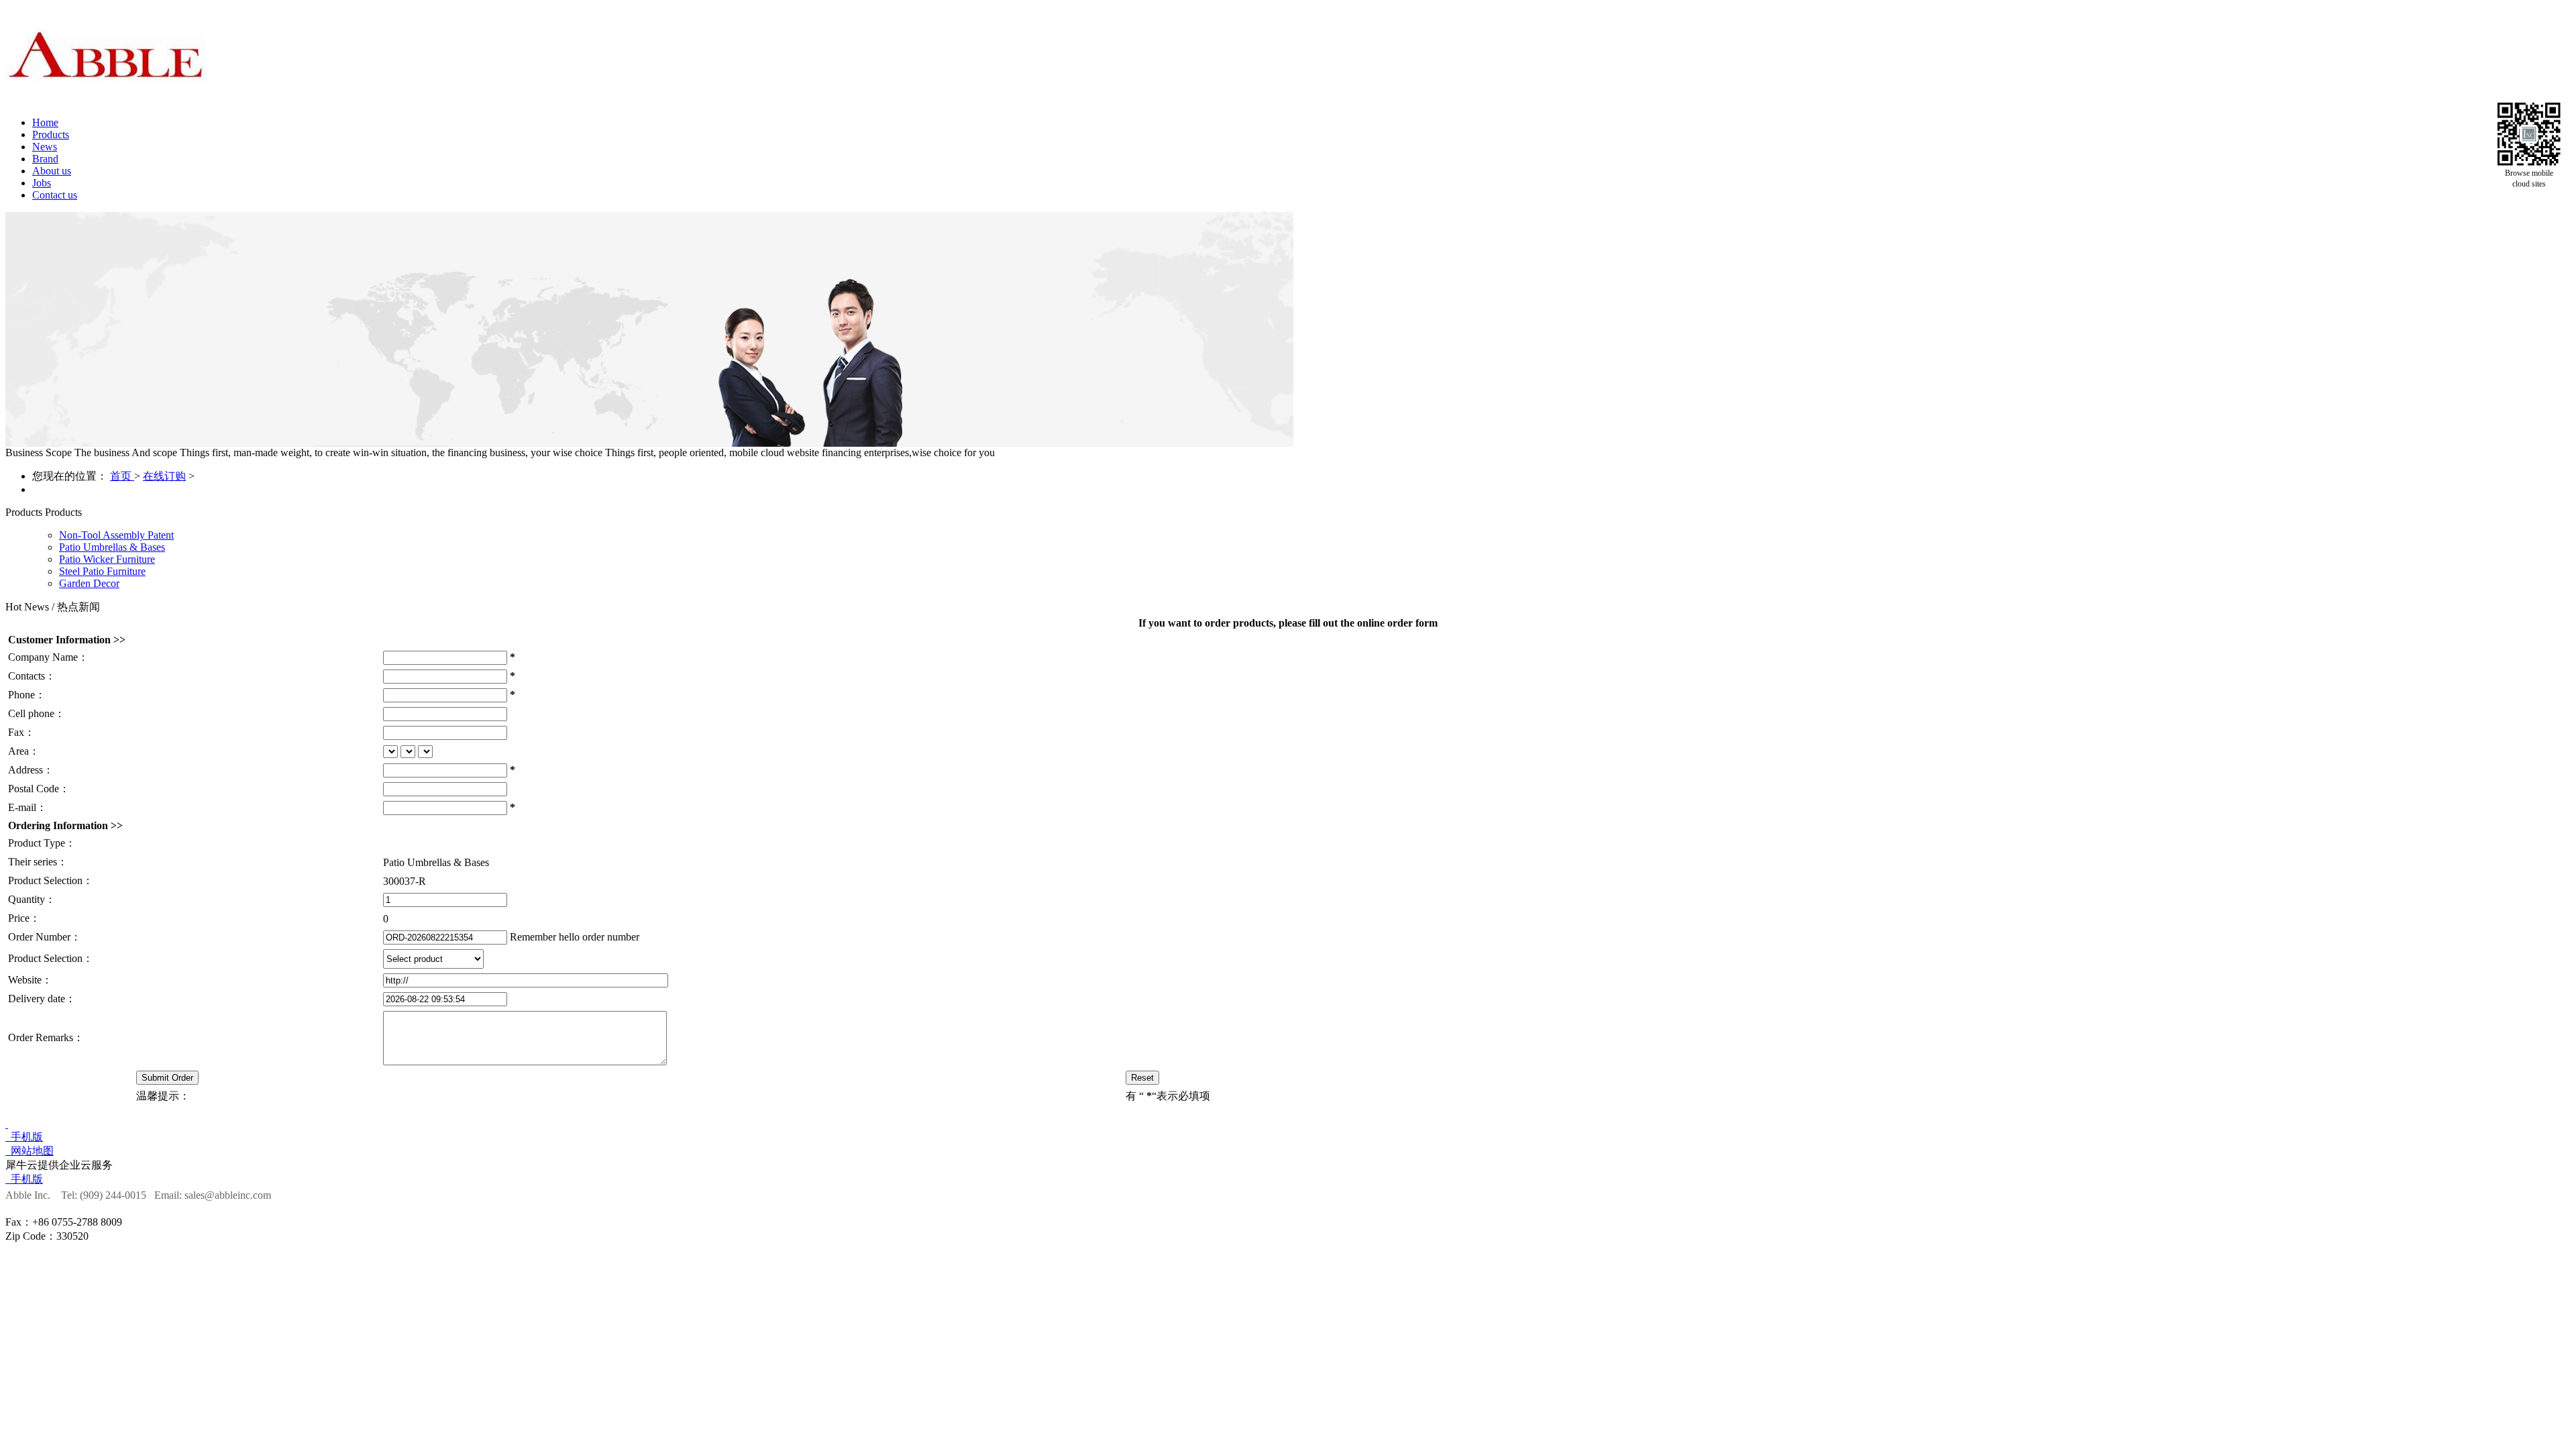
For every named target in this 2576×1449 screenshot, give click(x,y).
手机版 (24, 1137)
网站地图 (30, 1151)
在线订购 (164, 476)
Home (45, 122)
